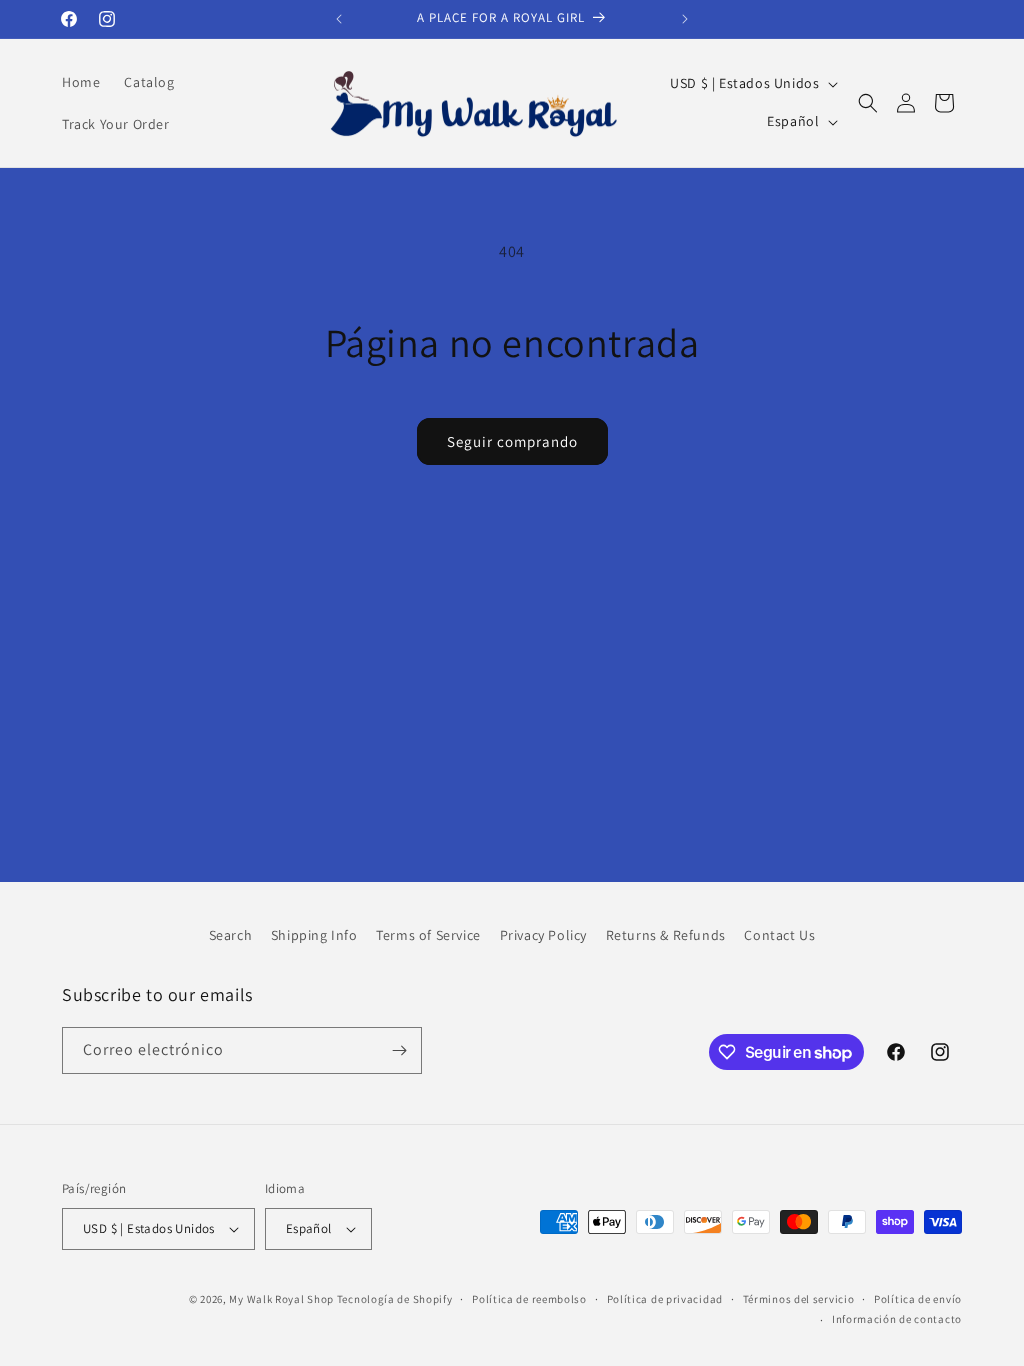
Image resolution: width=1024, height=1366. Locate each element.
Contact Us (779, 935)
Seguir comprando (512, 441)
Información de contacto (897, 1319)
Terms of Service (428, 935)
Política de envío (918, 1299)
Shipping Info (314, 935)
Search (231, 935)
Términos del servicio (799, 1299)
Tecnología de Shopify (395, 1299)
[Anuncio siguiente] (685, 19)
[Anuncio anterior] (339, 19)
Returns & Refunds (666, 935)
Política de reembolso (529, 1299)
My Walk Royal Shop (281, 1299)
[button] (868, 103)
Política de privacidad (665, 1299)
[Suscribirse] (399, 1050)
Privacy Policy (543, 935)
